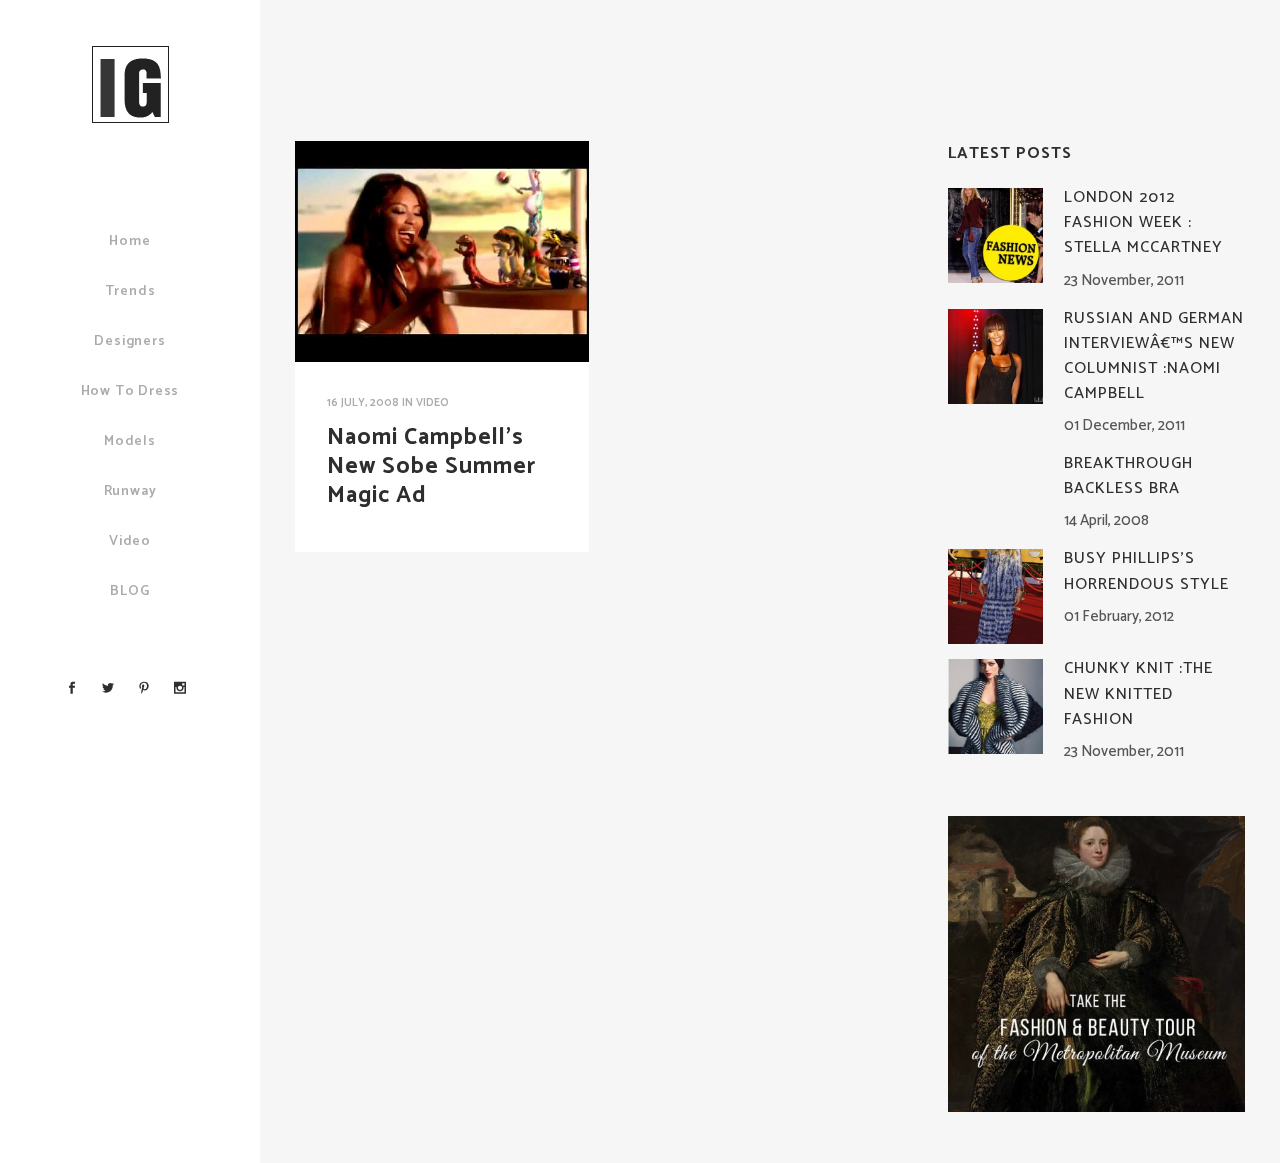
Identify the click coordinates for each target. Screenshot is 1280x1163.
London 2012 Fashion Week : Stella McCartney (1143, 222)
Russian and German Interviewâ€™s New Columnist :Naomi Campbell (1154, 356)
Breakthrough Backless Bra (1128, 476)
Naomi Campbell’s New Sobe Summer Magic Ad (431, 466)
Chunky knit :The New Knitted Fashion (1138, 693)
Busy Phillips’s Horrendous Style (1146, 571)
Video (432, 403)
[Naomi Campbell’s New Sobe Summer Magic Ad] (442, 251)
